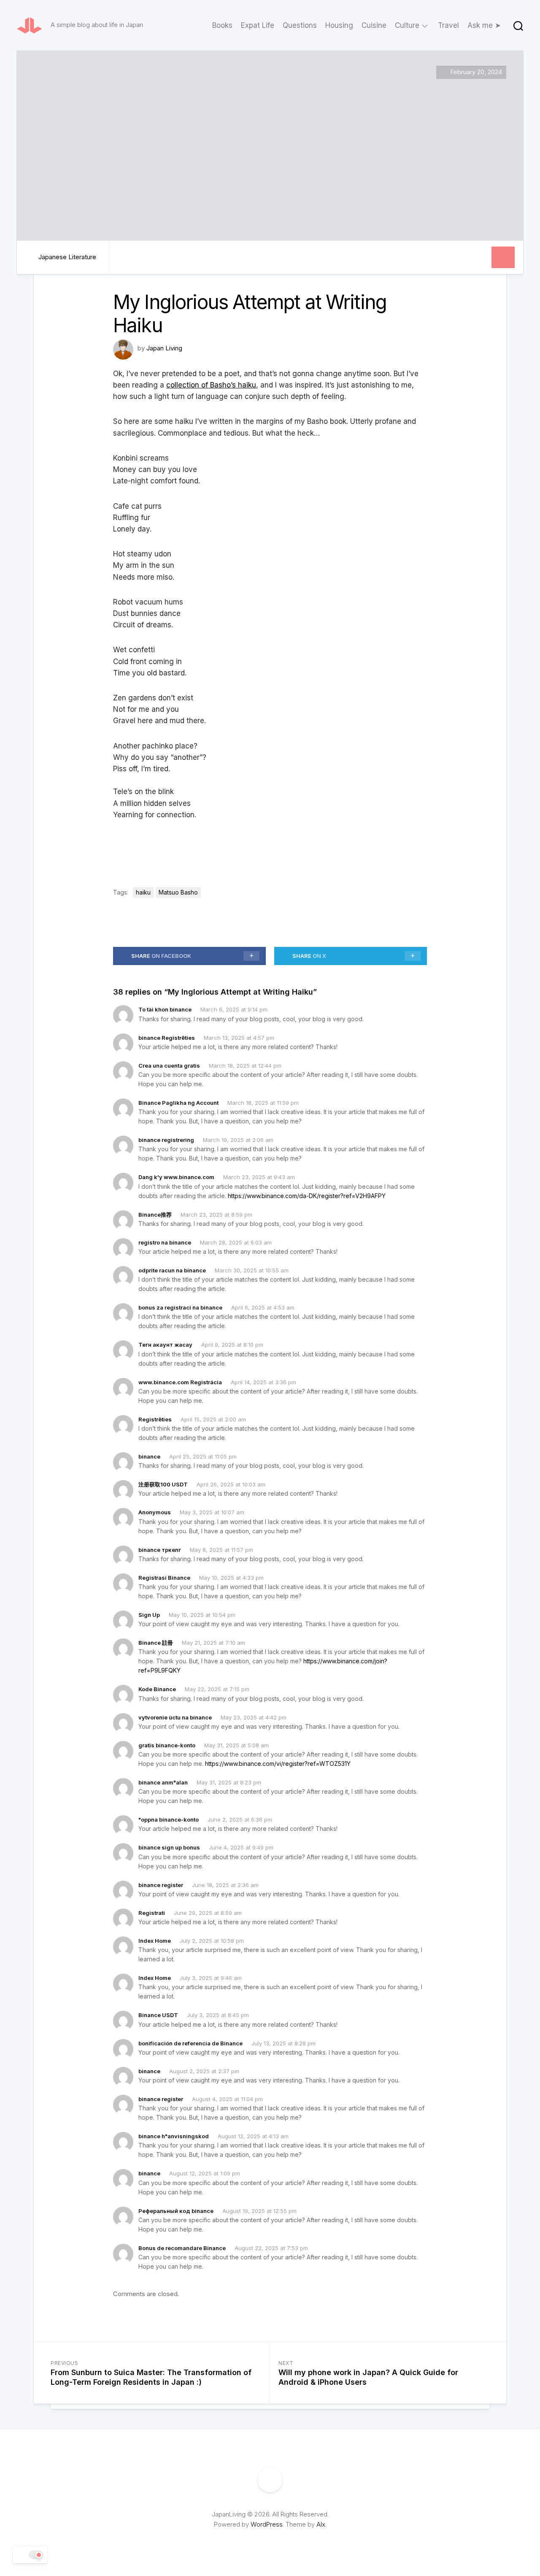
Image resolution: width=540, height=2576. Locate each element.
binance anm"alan (163, 1782)
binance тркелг (160, 1550)
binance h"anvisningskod (174, 2136)
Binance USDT (158, 2015)
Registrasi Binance (164, 1578)
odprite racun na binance (172, 1270)
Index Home (155, 1941)
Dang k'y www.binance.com (176, 1177)
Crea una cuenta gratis (169, 1066)
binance (149, 1456)
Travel (448, 25)
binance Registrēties (167, 1038)
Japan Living (164, 348)
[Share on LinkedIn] (91, 221)
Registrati (152, 1913)
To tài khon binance (165, 1009)
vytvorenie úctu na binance (175, 1717)
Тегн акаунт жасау (165, 1345)
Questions (300, 25)
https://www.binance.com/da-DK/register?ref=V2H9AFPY (307, 1196)
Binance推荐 (155, 1215)
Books (222, 25)
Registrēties (155, 1419)
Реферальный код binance (176, 2211)
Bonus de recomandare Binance (182, 2248)
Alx (321, 2524)
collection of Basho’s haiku (211, 385)
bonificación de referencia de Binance (190, 2043)
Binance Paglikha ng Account (178, 1103)
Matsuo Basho (178, 892)
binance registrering (166, 1140)
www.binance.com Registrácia (180, 1382)
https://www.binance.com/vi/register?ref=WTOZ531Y (278, 1764)
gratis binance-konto (167, 1745)
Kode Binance (157, 1689)
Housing (339, 25)
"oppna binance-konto (169, 1819)
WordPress (267, 2524)
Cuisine (374, 25)
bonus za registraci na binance (180, 1307)
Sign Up (149, 1615)
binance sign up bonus (169, 1847)
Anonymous (155, 1512)
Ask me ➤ (484, 25)
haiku (143, 892)
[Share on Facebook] (53, 221)
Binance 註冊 (156, 1643)
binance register (161, 1885)
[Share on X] (37, 221)
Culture (407, 25)
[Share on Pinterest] (72, 221)
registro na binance (165, 1242)
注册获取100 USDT (163, 1484)
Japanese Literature (67, 257)
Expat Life (258, 25)
